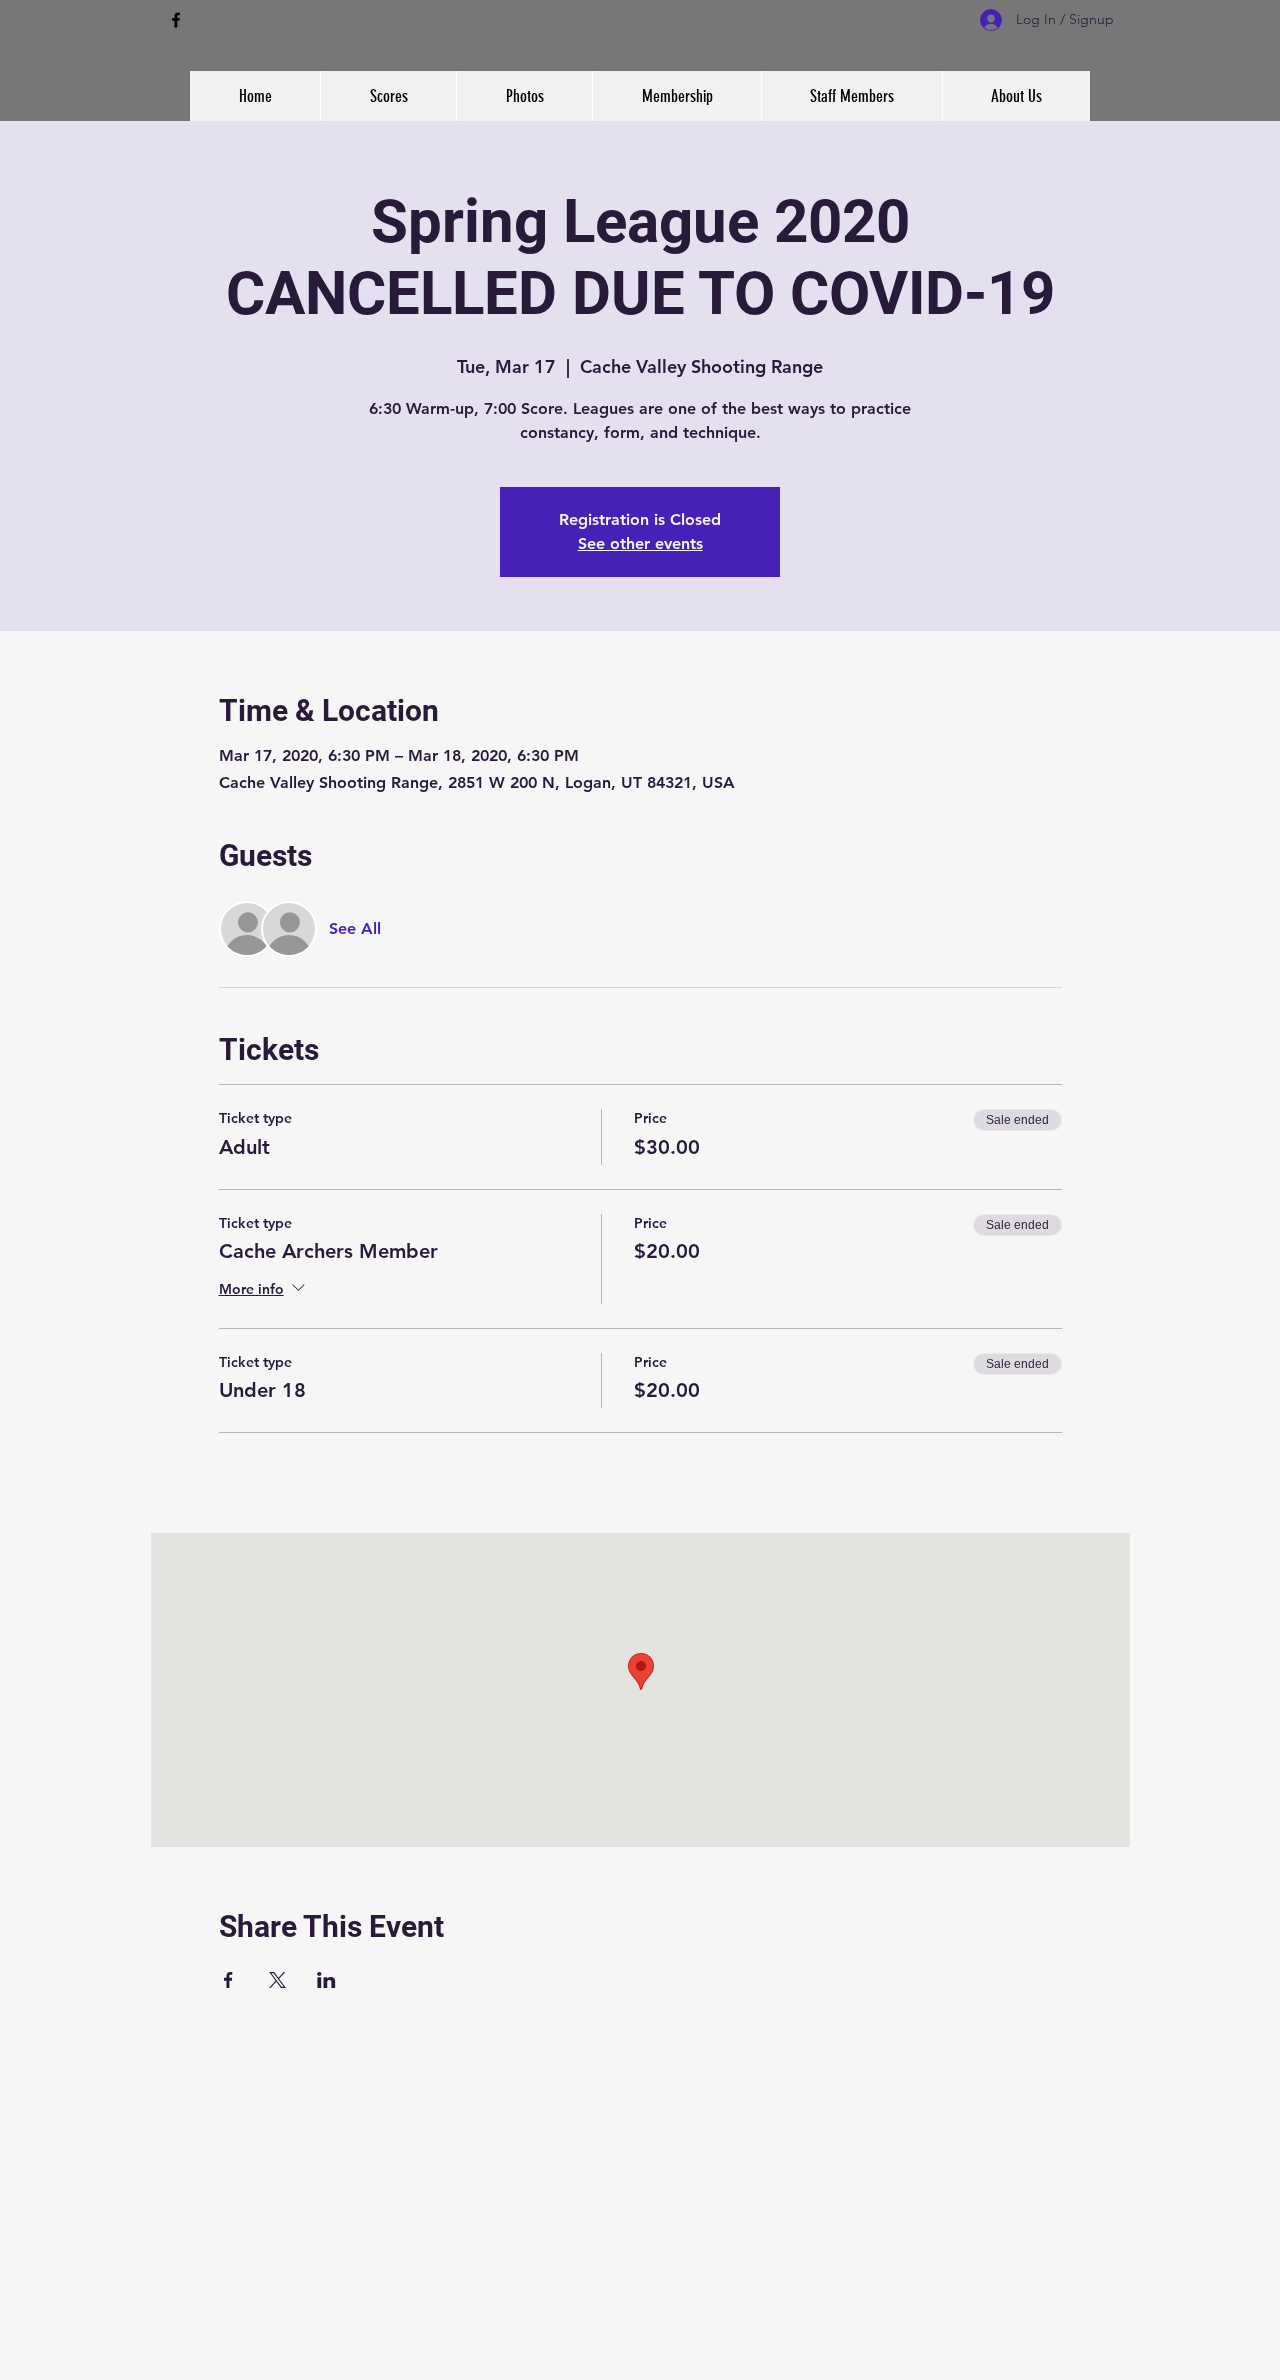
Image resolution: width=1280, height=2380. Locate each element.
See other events (640, 543)
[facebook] (176, 20)
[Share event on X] (277, 1980)
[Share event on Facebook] (228, 1980)
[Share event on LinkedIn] (326, 1980)
